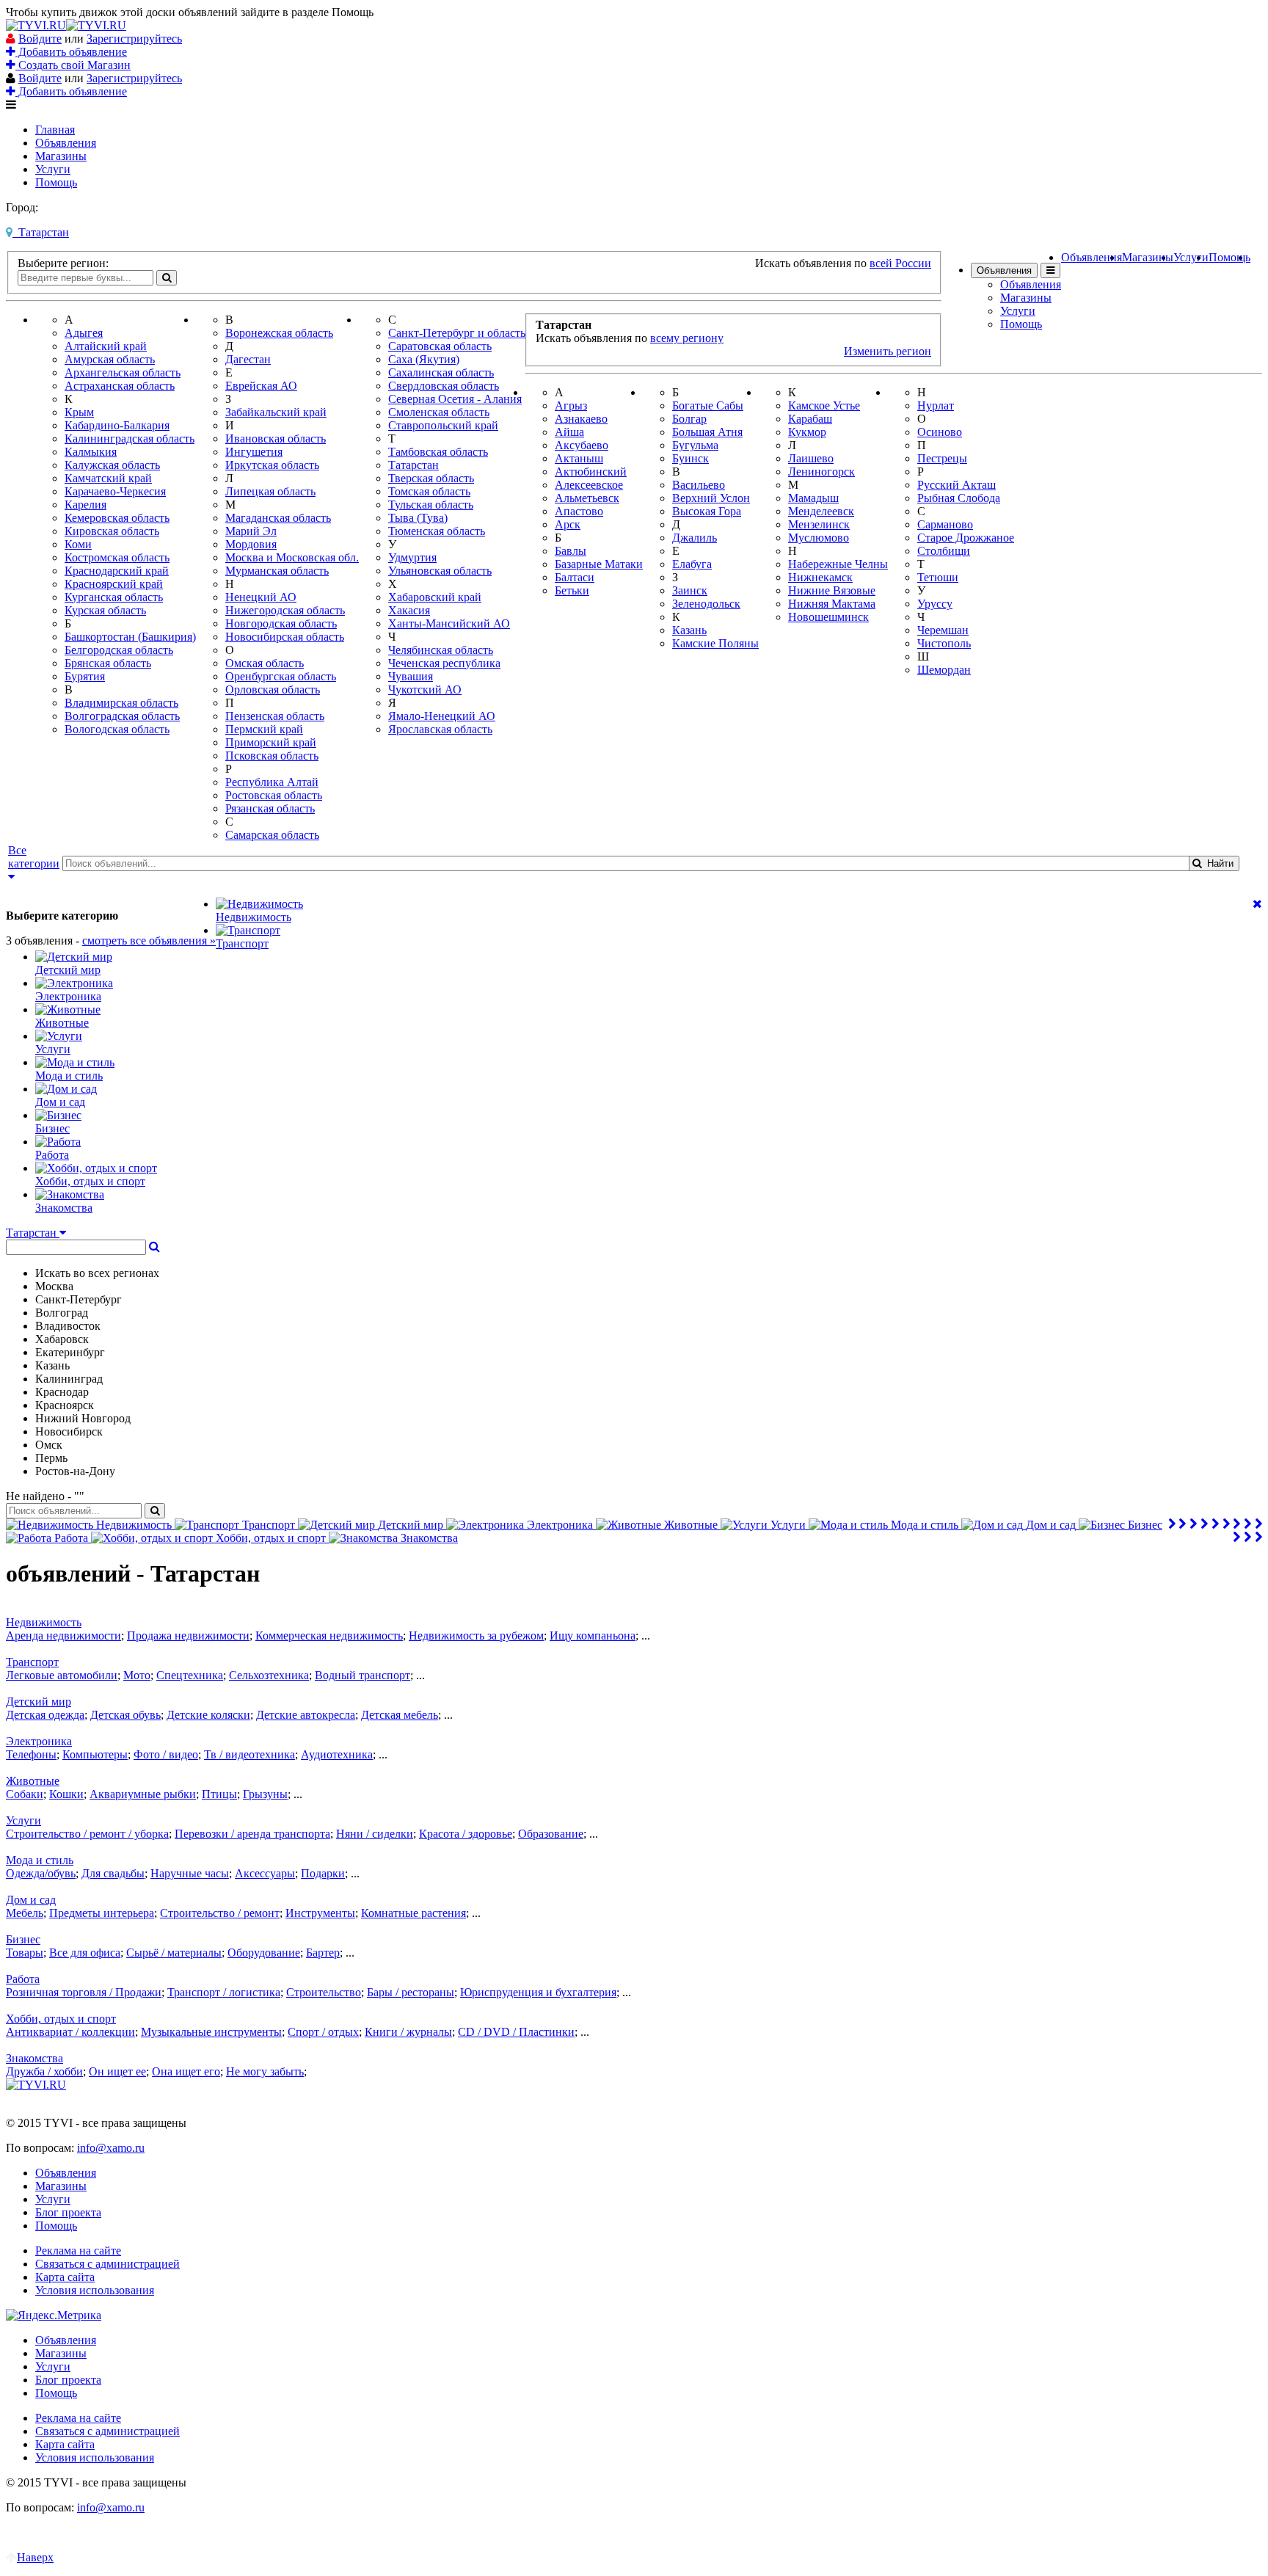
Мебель (25, 1913)
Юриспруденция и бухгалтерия (538, 1992)
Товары (25, 1953)
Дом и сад (31, 1900)
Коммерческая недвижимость (329, 1636)
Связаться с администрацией (108, 2264)
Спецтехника (190, 1675)
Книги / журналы (408, 2032)
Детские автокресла (306, 1715)
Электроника (39, 1741)
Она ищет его (186, 2071)
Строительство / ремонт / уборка (87, 1834)
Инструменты (320, 1913)
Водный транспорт (362, 1675)
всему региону (687, 338)
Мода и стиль (40, 1860)
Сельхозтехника (269, 1675)
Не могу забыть (265, 2071)
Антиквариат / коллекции (70, 2032)
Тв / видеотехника (249, 1754)
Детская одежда (45, 1715)
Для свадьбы (113, 1873)
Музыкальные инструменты (211, 2032)
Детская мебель (400, 1715)
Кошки (66, 1794)
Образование (551, 1834)
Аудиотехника (337, 1754)
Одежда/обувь (41, 1873)
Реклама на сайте (78, 2251)
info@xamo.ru (111, 2148)
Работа (23, 1979)
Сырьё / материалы (174, 1953)
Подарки (323, 1873)
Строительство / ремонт (220, 1913)
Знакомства (34, 2058)
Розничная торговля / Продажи (84, 1992)
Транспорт (32, 1662)
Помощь (56, 182)
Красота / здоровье (466, 1834)
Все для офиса (85, 1953)
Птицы (219, 1794)
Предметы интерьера (102, 1913)
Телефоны (31, 1754)
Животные (33, 1781)
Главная (55, 130)
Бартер (323, 1953)
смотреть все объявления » (149, 940)
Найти (1217, 863)
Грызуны (265, 1794)
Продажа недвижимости (188, 1636)
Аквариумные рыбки (143, 1794)
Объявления (66, 143)
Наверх (35, 2557)
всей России (900, 263)
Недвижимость (44, 1622)
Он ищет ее (117, 2071)
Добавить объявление (71, 52)
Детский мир (39, 1702)
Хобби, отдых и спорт (61, 2019)
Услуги (53, 169)
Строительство (324, 1992)
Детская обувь (125, 1715)
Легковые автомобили (62, 1675)
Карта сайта (65, 2277)
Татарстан (41, 232)
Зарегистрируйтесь (134, 39)
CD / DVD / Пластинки (516, 2032)
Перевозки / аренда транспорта (252, 1834)
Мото (137, 1675)
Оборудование (264, 1953)
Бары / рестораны (411, 1992)
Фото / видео (166, 1754)
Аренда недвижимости (63, 1636)
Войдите (40, 39)
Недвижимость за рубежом (476, 1636)
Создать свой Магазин (73, 65)
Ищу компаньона (593, 1636)
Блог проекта (68, 2212)
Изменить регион (888, 351)
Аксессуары (265, 1873)
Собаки (25, 1794)
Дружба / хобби (44, 2071)
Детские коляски (208, 1715)
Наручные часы (190, 1873)
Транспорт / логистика (224, 1992)
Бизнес (23, 1939)
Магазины (61, 156)
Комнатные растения (413, 1913)
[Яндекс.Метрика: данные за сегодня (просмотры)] (54, 2315)
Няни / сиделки (375, 1834)
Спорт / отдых (323, 2032)
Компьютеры (95, 1754)
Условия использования (95, 2290)
